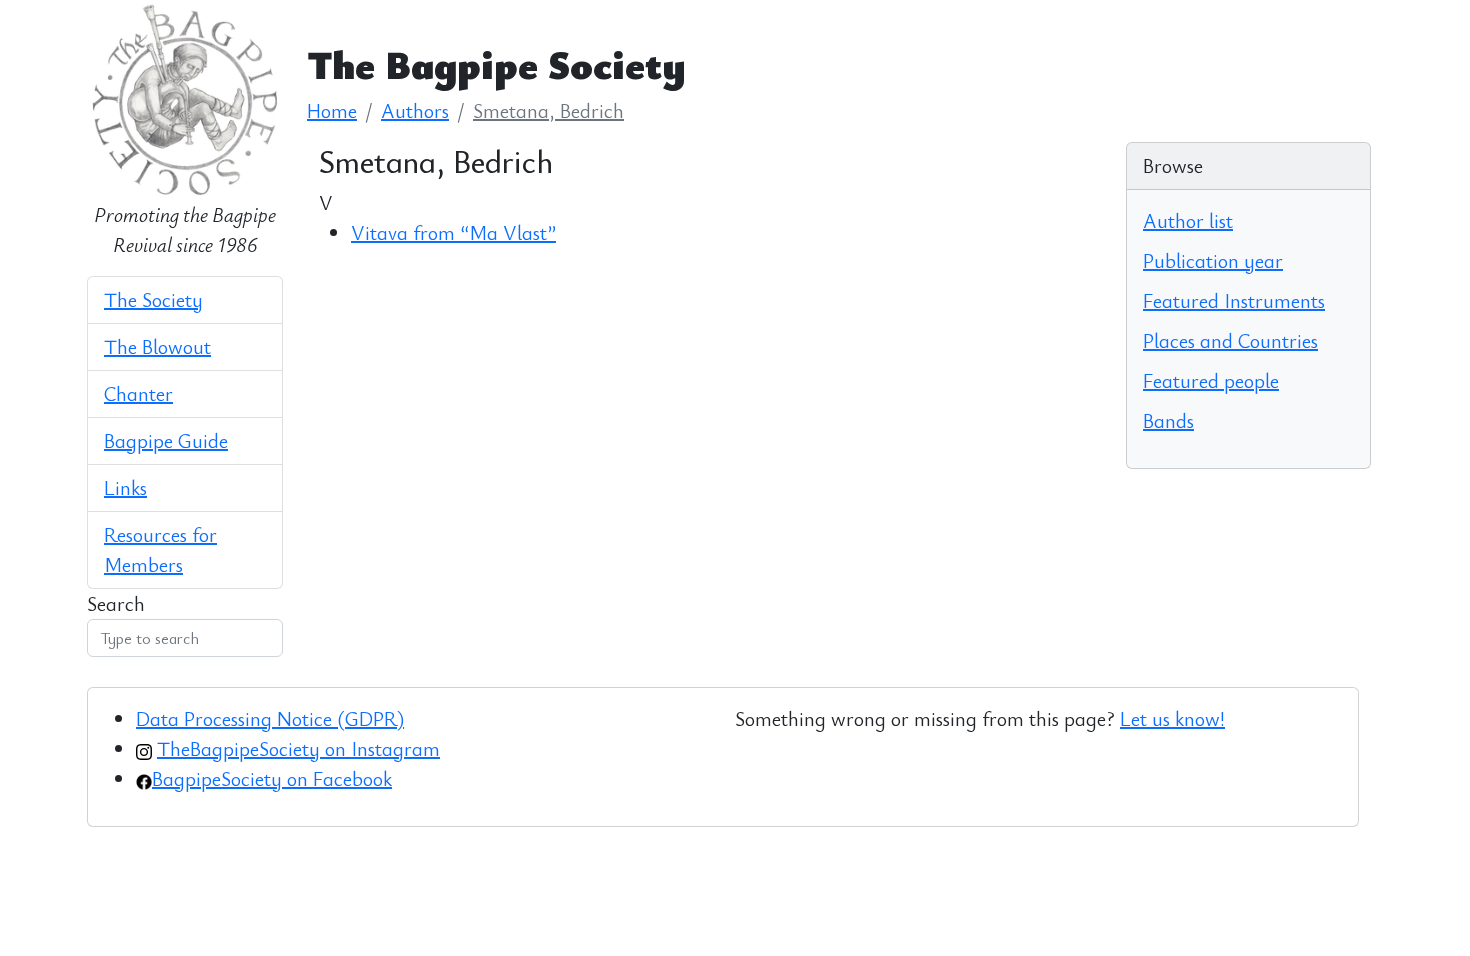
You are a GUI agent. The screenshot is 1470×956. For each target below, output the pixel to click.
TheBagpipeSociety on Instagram (298, 748)
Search (116, 603)
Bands (1168, 420)
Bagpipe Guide (166, 440)
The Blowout (157, 346)
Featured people (1211, 380)
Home (332, 110)
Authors (415, 110)
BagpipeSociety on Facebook (272, 778)
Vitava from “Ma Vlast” (453, 232)
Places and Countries (1230, 340)
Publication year (1213, 260)
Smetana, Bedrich (548, 110)
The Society (153, 299)
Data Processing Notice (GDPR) (270, 718)
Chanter (138, 393)
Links (125, 487)
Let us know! (1172, 718)
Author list (1188, 220)
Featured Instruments (1234, 300)
